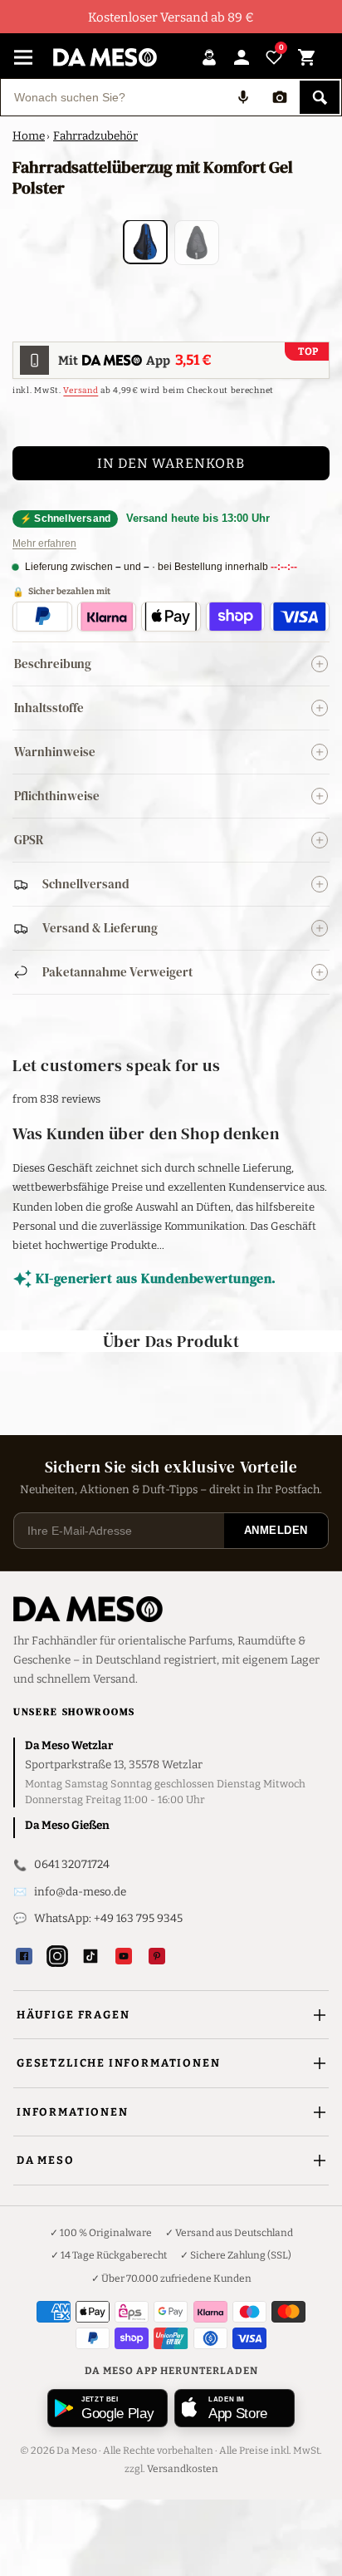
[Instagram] (57, 1956)
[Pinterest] (157, 1956)
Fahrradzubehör (95, 136)
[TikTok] (90, 1956)
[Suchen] (320, 97)
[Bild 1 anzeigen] (145, 242)
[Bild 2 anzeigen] (197, 243)
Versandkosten (183, 2469)
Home (29, 136)
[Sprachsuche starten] (243, 97)
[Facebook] (24, 1956)
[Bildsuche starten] (280, 97)
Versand (81, 391)
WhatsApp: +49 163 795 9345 (108, 1918)
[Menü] (23, 57)
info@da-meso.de (80, 1892)
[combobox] (113, 97)
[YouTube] (124, 1956)
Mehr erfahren (44, 543)
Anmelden (276, 1530)
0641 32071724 (72, 1864)
